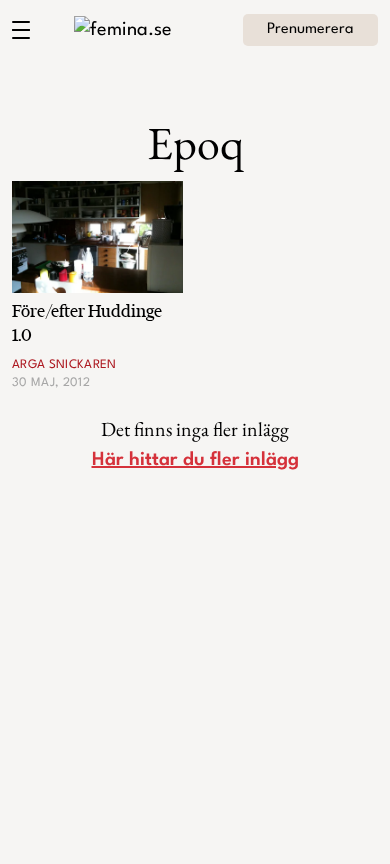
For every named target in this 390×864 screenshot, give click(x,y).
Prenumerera (310, 29)
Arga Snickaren (64, 365)
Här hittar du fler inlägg (195, 460)
